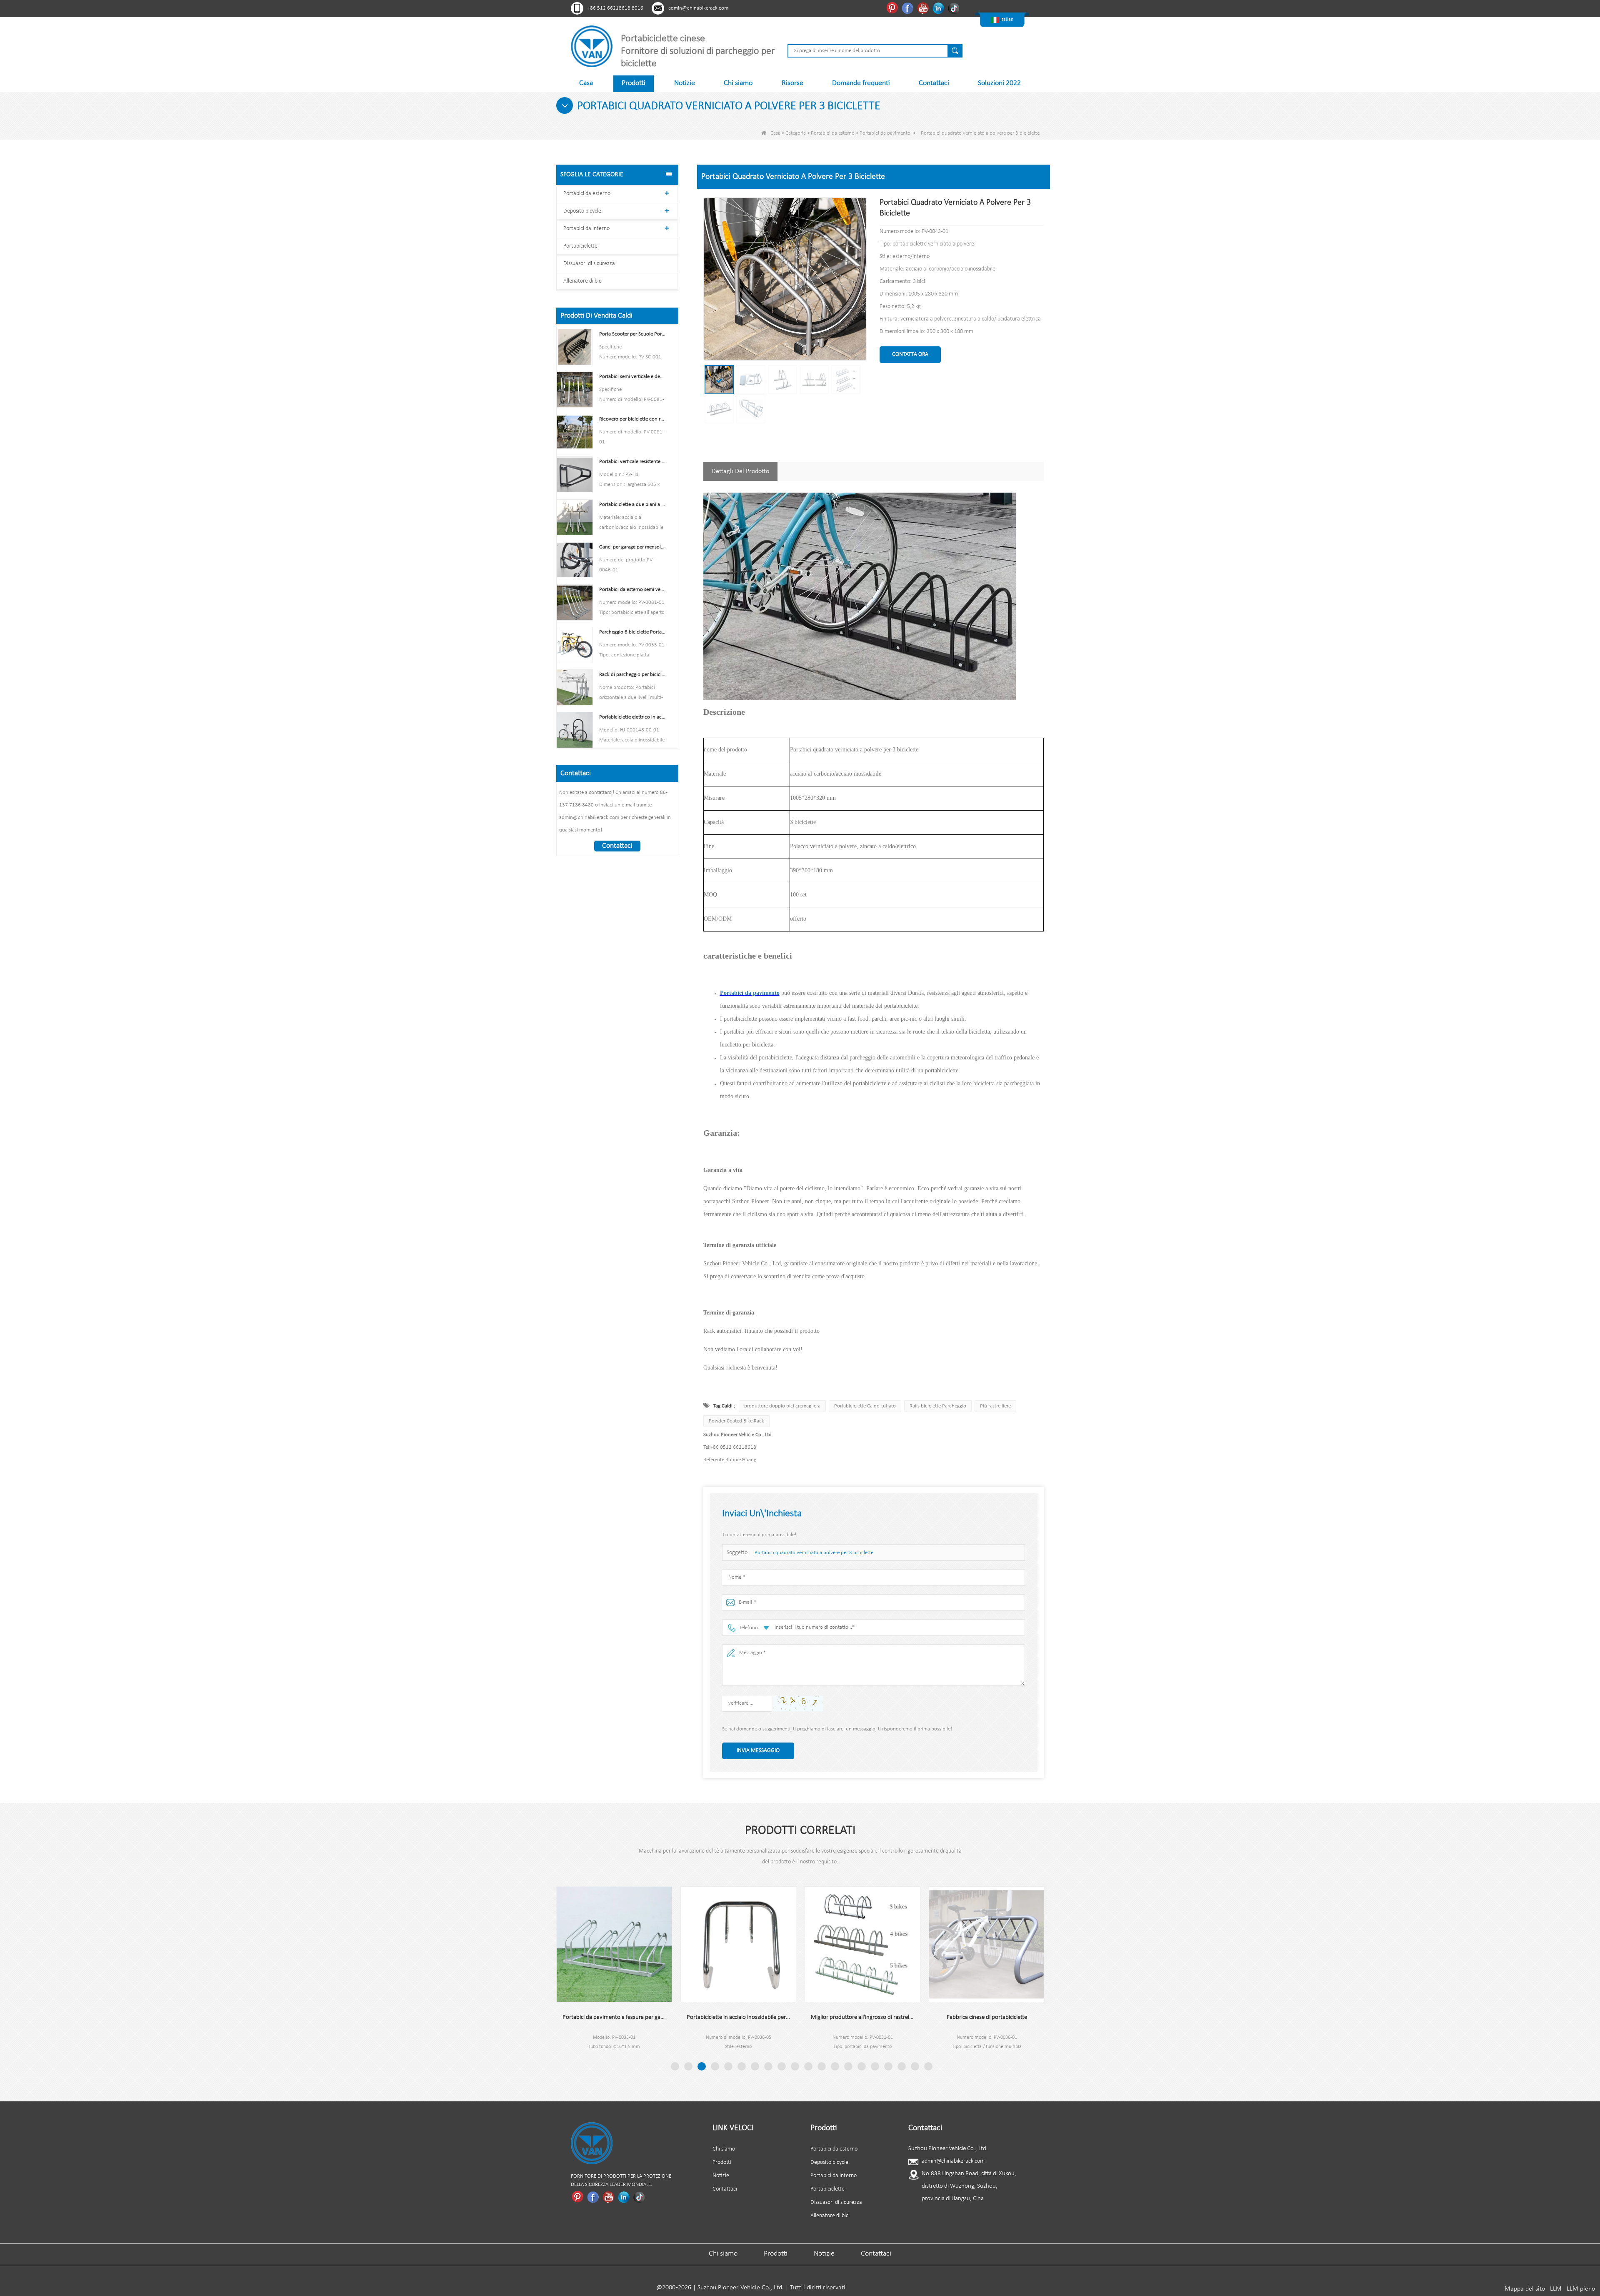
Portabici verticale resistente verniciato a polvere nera (632, 462)
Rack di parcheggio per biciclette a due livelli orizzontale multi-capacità (632, 675)
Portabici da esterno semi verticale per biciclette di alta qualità (632, 590)
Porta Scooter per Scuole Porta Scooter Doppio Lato (632, 334)
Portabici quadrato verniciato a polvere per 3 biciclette (814, 1553)
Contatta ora (910, 354)
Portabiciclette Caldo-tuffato (865, 1406)
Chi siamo (738, 83)
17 (888, 2066)
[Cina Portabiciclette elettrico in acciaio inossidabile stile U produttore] (575, 730)
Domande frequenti (861, 83)
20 (928, 2066)
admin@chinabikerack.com (698, 8)
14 (848, 2066)
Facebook (909, 8)
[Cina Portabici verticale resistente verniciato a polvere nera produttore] (575, 474)
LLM (1556, 2289)
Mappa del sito (1525, 2289)
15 (862, 2066)
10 (795, 2066)
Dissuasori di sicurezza (589, 264)
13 (835, 2066)
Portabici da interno (586, 229)
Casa (586, 83)
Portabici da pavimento (885, 133)
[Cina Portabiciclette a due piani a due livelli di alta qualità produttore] (575, 517)
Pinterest (893, 8)
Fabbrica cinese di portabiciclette (863, 2017)
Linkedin (939, 8)
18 (902, 2066)
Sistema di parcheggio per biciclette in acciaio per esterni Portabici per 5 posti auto (987, 2017)
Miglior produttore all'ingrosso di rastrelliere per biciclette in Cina (738, 2017)
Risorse (792, 83)
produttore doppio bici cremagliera (782, 1406)
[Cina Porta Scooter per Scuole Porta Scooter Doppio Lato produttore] (575, 347)
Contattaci (934, 83)
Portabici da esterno (833, 133)
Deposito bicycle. (583, 211)
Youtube (924, 8)
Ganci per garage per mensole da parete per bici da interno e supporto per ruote (632, 547)
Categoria (796, 133)
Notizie (685, 83)
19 (915, 2066)
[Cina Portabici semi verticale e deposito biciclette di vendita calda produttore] (575, 389)
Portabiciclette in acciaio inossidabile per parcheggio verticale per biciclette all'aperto (614, 2017)
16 (875, 2066)
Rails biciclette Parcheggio (938, 1406)
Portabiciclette (580, 246)
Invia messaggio (758, 1751)
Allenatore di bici (583, 281)
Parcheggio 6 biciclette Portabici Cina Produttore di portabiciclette (632, 632)
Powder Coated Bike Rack (736, 1421)
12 (822, 2066)
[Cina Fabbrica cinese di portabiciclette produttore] (862, 1944)
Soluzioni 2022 (999, 83)
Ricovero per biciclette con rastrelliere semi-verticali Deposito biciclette (632, 419)
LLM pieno (1581, 2289)
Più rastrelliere (995, 1406)
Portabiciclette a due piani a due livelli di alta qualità (632, 505)
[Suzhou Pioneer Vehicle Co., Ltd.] (592, 46)
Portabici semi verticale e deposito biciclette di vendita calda (632, 377)
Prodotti (634, 83)
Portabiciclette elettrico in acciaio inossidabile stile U (632, 717)
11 (808, 2066)
